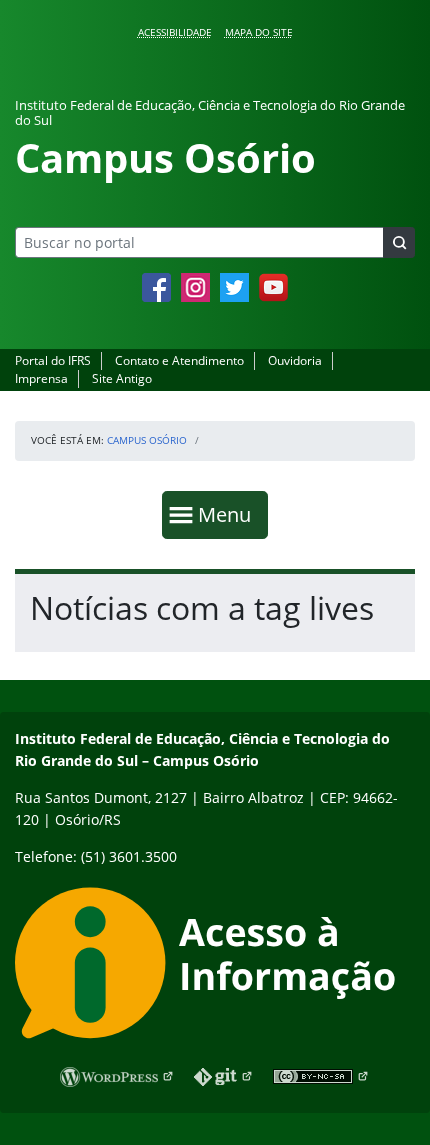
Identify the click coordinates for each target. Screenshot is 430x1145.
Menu (229, 514)
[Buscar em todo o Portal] (399, 242)
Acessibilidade (175, 32)
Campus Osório (147, 440)
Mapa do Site (259, 32)
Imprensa (41, 378)
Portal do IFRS (53, 360)
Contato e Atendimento (179, 360)
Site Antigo (122, 378)
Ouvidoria (295, 360)
